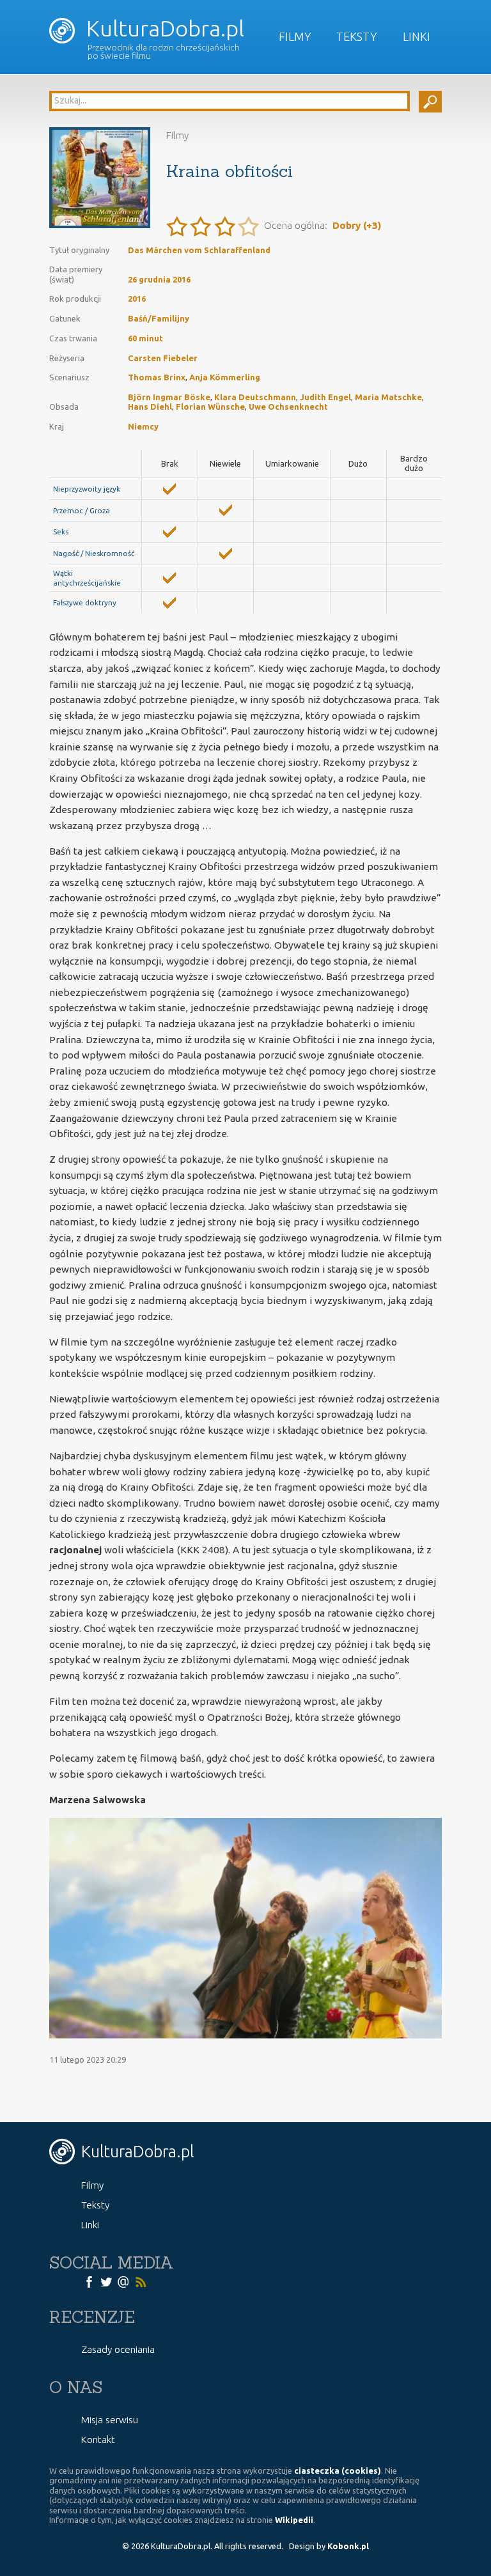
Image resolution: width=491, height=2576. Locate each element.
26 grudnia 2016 (159, 279)
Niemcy (143, 426)
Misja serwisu (110, 2420)
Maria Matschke (388, 397)
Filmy (295, 36)
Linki (417, 36)
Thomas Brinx (157, 377)
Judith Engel (325, 397)
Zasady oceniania (118, 2349)
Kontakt (98, 2440)
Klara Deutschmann (255, 397)
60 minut (145, 338)
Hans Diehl (150, 407)
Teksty (357, 36)
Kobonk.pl (348, 2546)
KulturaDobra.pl (163, 28)
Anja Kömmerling (225, 377)
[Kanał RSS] (141, 2281)
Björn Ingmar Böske (169, 397)
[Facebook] (89, 2281)
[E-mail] (123, 2281)
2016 (137, 299)
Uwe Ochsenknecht (288, 407)
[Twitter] (106, 2281)
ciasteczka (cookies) (338, 2471)
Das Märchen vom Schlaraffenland (199, 250)
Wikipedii (294, 2520)
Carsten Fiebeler (163, 358)
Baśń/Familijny (159, 318)
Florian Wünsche (210, 407)
